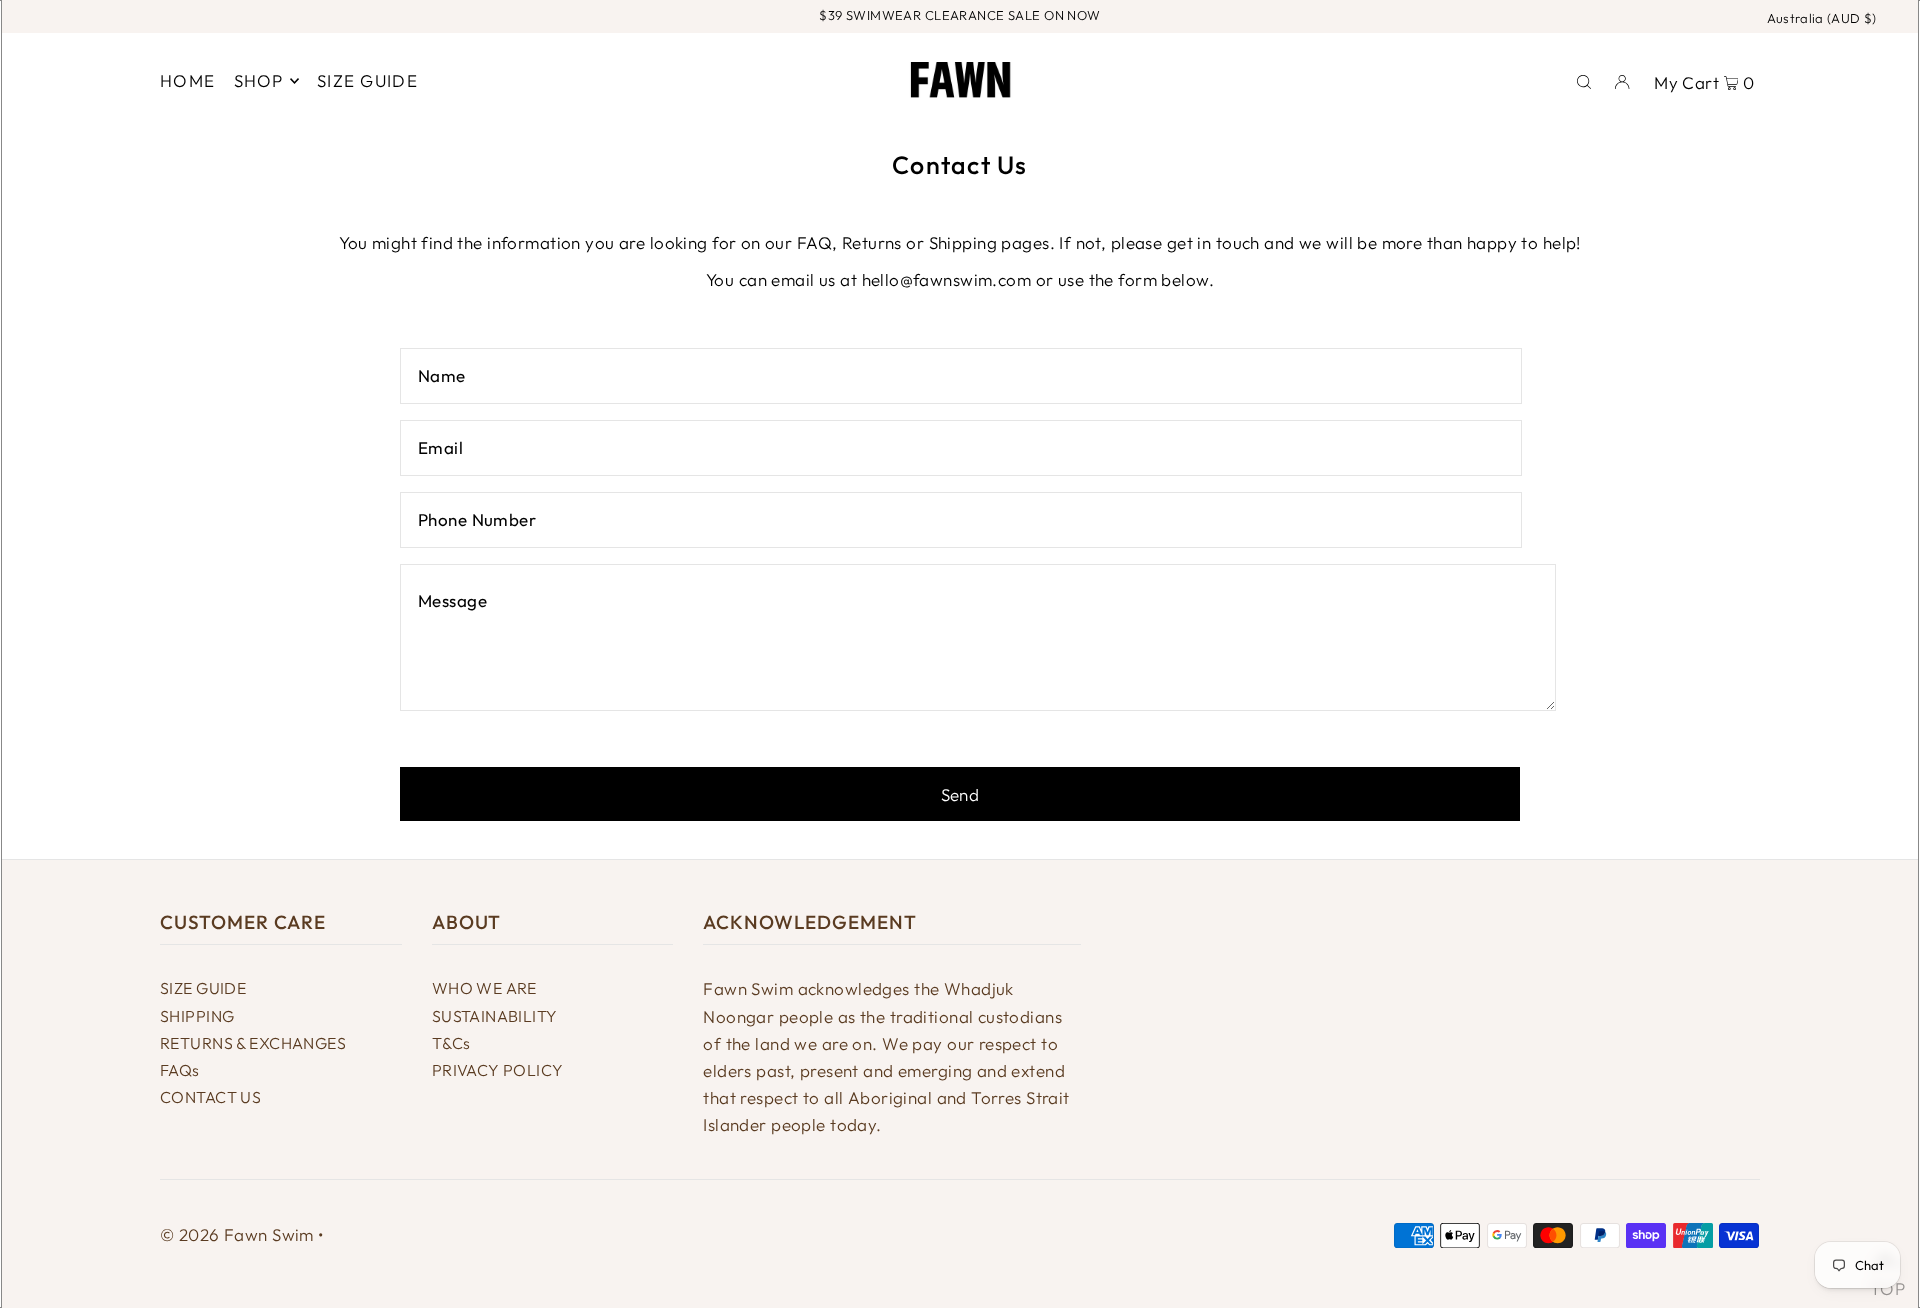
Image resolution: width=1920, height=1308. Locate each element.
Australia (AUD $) (1822, 18)
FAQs (180, 1070)
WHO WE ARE (484, 988)
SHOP (259, 80)
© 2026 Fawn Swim (237, 1234)
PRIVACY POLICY (498, 1070)
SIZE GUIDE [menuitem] (367, 80)
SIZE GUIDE (203, 988)
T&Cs (451, 1043)
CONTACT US (210, 1097)
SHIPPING (197, 1016)
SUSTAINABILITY (495, 1016)
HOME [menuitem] (187, 80)
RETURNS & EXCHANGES (253, 1043)
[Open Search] (1584, 80)
